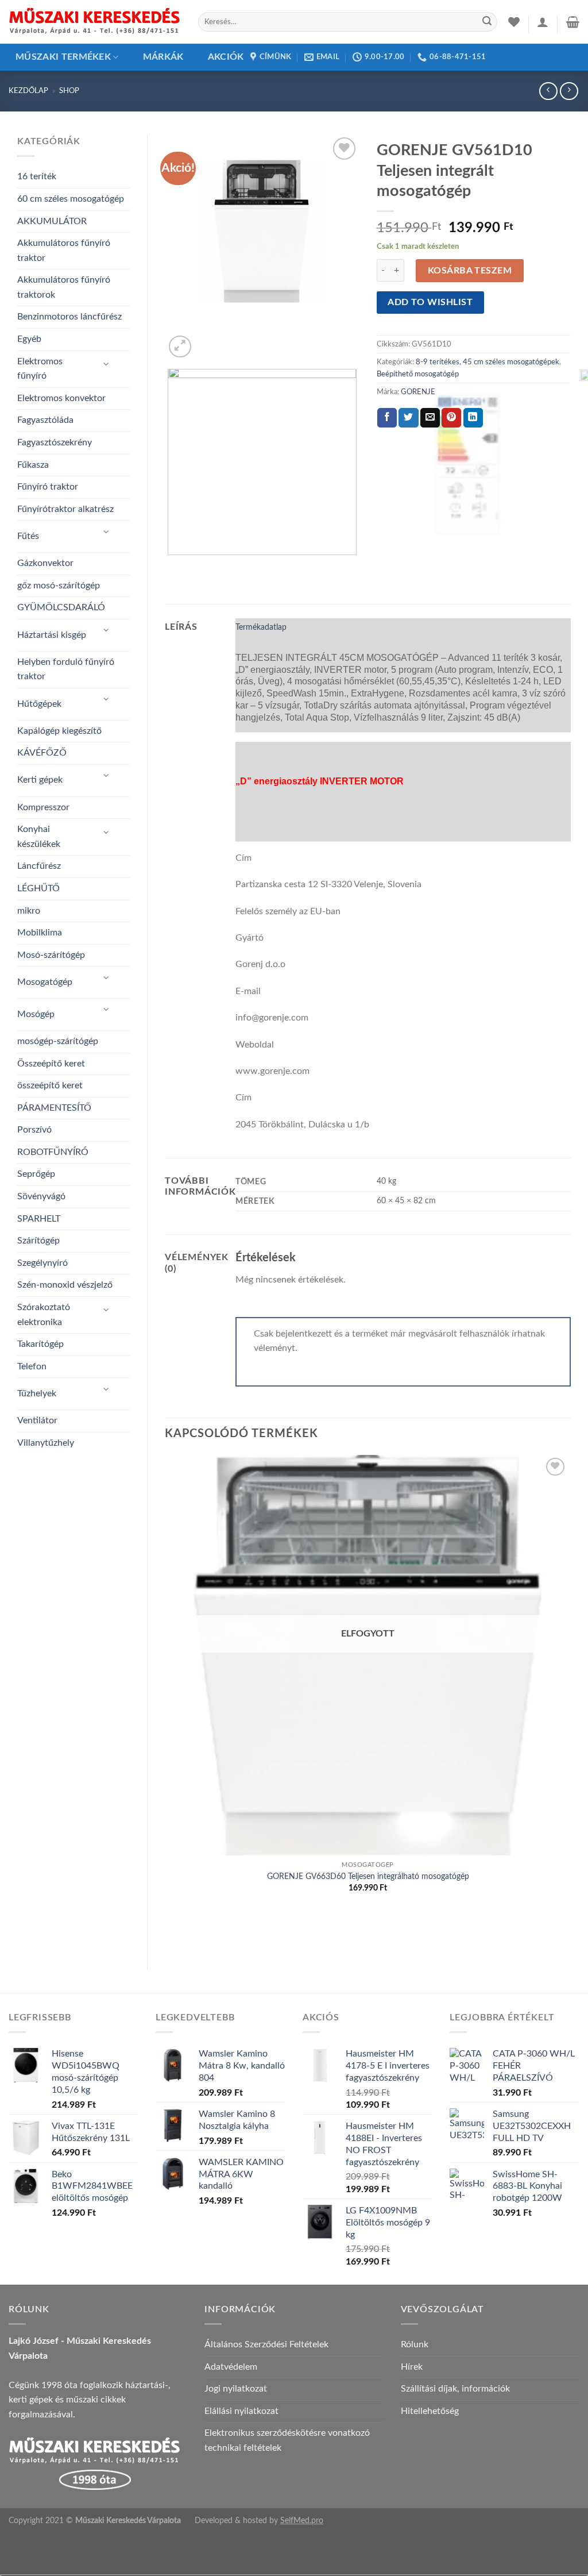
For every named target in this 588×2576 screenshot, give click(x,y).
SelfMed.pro (302, 2521)
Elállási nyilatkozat (241, 2411)
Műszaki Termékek (63, 57)
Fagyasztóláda (45, 420)
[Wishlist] (514, 22)
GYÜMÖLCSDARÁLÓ (61, 607)
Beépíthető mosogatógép (418, 374)
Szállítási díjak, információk (455, 2389)
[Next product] (548, 91)
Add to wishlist (430, 303)
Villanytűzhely (46, 1443)
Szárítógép (38, 1241)
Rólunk (415, 2344)
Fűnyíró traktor (48, 487)
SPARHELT (39, 1219)
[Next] (208, 340)
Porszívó (34, 1130)
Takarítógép (40, 1344)
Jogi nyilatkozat (236, 2389)
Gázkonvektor (45, 563)
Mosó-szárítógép (51, 955)
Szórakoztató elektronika (44, 1315)
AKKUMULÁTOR (52, 221)
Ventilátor (37, 1420)
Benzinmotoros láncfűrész (69, 317)
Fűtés (28, 536)
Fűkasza (33, 465)
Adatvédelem (231, 2367)
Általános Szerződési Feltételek (266, 2344)
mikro (29, 911)
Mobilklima (40, 933)
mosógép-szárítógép (58, 1041)
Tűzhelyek (37, 1393)
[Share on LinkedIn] (473, 418)
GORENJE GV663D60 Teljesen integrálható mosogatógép (368, 1876)
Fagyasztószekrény (55, 442)
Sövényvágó (41, 1196)
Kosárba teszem (470, 271)
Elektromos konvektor (61, 398)
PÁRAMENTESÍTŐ (54, 1108)
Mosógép (36, 1014)
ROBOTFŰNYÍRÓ (53, 1152)
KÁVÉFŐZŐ (42, 753)
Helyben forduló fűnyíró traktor (66, 669)
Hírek (412, 2367)
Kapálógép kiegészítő (59, 731)
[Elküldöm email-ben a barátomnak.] (430, 418)
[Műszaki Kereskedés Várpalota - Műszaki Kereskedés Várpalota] (95, 22)
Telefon (32, 1366)
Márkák (163, 57)
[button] (543, 22)
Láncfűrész (39, 866)
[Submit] (487, 22)
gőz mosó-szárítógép (59, 586)
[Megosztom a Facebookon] (387, 418)
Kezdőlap (28, 91)
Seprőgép (36, 1174)
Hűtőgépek (39, 704)
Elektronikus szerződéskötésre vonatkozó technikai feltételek (287, 2440)
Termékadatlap (261, 627)
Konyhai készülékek (39, 837)
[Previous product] (569, 91)
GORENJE (418, 392)
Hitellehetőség (430, 2411)
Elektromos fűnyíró (40, 369)
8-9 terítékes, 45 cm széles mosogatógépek (488, 362)
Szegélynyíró (42, 1263)
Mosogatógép (45, 982)
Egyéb (29, 339)
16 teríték (37, 176)
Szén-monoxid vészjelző (65, 1285)
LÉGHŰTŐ (38, 888)
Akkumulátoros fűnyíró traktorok (64, 287)
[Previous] (170, 566)
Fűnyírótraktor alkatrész (65, 509)
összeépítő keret (50, 1085)
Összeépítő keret (51, 1064)
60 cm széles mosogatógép (71, 199)
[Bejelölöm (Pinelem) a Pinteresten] (451, 418)
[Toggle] (107, 365)
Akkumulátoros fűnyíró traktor (64, 251)
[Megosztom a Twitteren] (408, 418)
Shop (69, 91)
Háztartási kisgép (52, 635)
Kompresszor (43, 807)
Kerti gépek (40, 780)
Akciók (226, 57)
